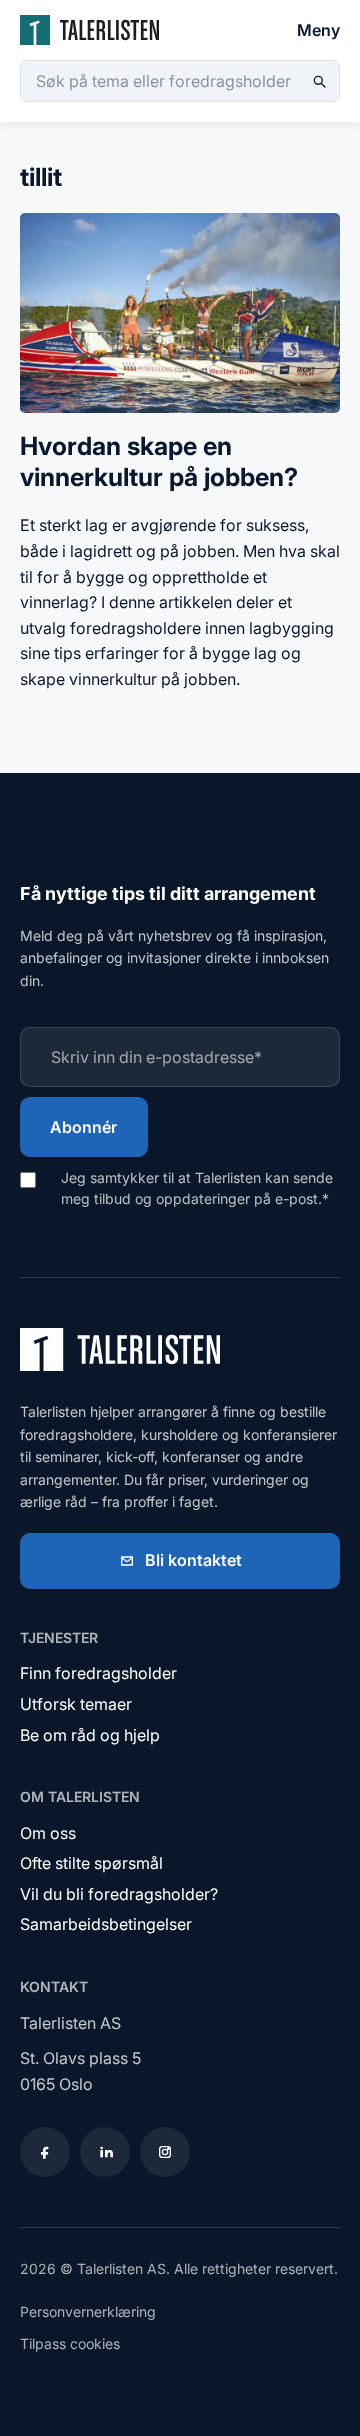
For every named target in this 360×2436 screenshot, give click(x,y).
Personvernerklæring (88, 2311)
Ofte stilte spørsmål (91, 1863)
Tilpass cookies (70, 2343)
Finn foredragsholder (98, 1673)
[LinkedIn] (105, 2152)
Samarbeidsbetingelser (106, 1924)
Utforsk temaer (76, 1704)
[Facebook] (45, 2152)
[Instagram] (165, 2152)
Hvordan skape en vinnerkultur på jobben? (159, 461)
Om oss (48, 1833)
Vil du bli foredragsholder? (119, 1894)
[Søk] (319, 81)
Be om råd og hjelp (90, 1735)
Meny (318, 30)
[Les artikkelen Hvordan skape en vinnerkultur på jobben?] (180, 417)
